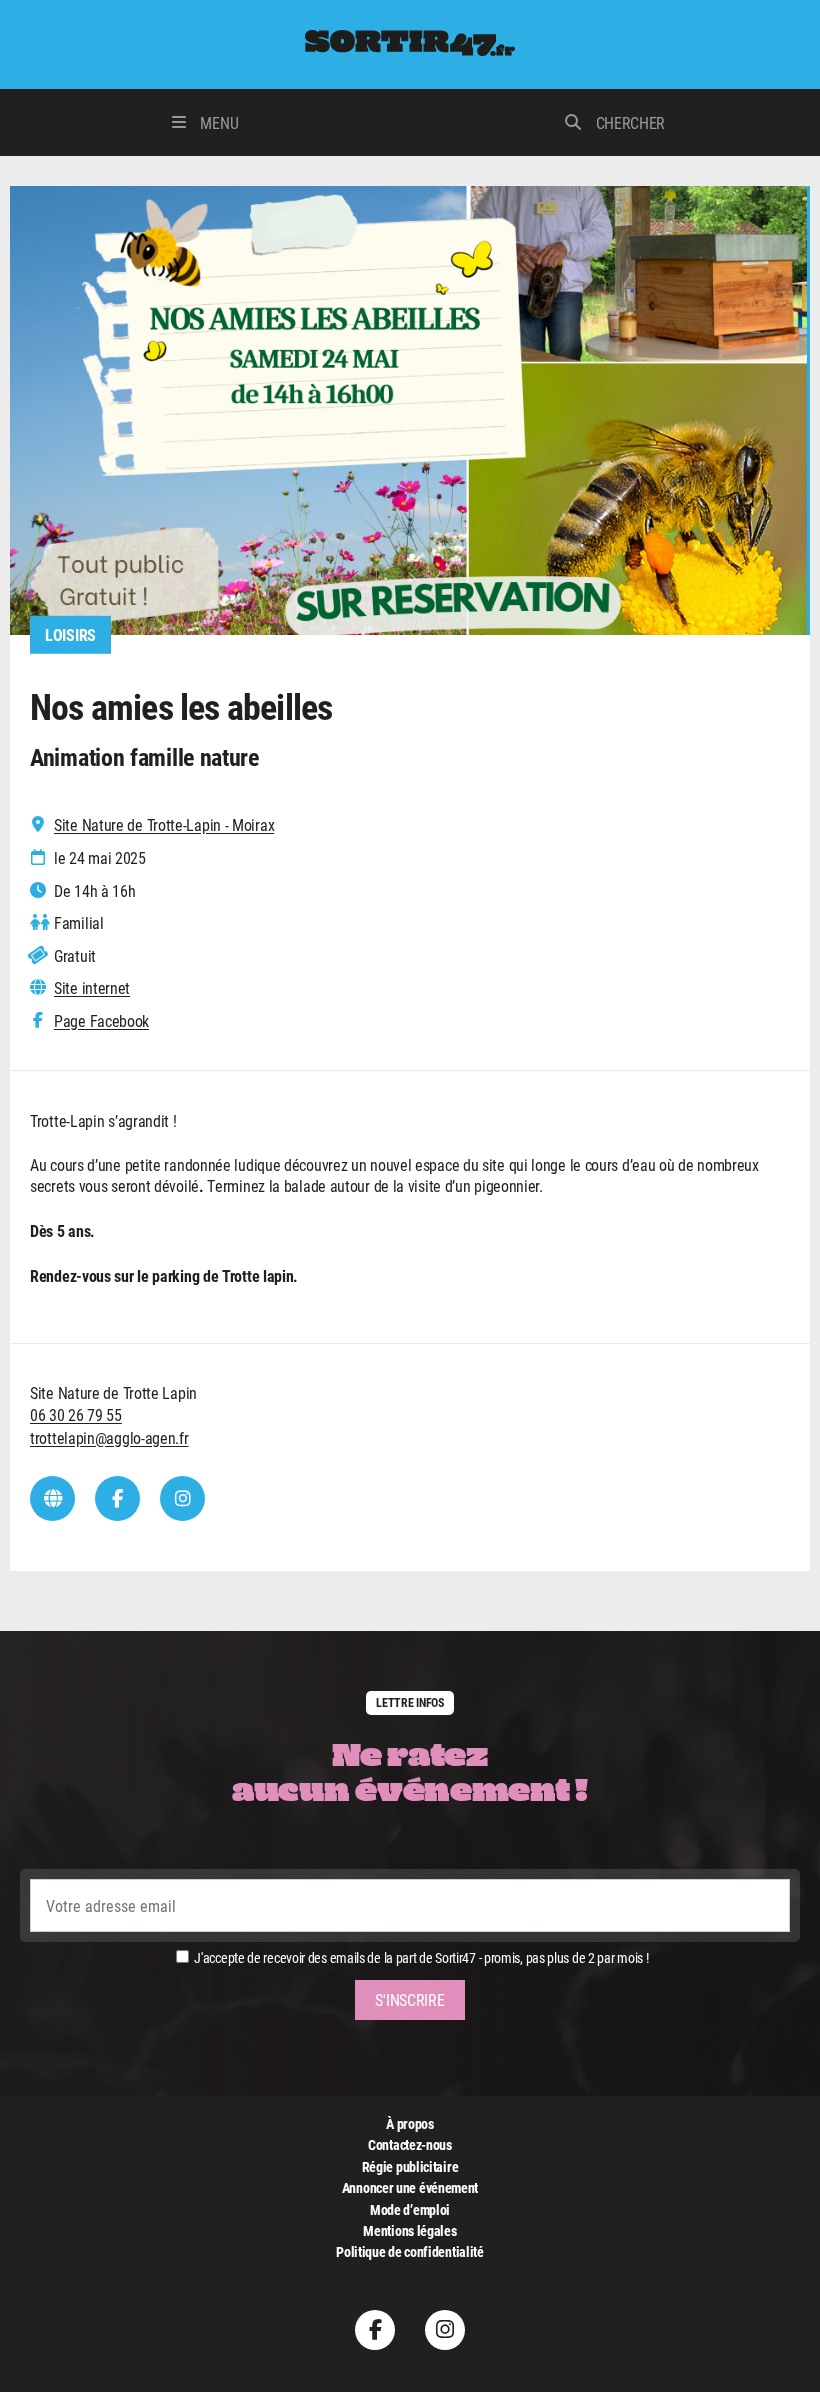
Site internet (92, 988)
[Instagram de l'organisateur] (182, 1498)
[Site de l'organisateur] (52, 1498)
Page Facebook (101, 1021)
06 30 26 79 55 (76, 1414)
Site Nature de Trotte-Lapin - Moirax (164, 825)
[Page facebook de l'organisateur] (117, 1498)
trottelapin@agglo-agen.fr (109, 1437)
